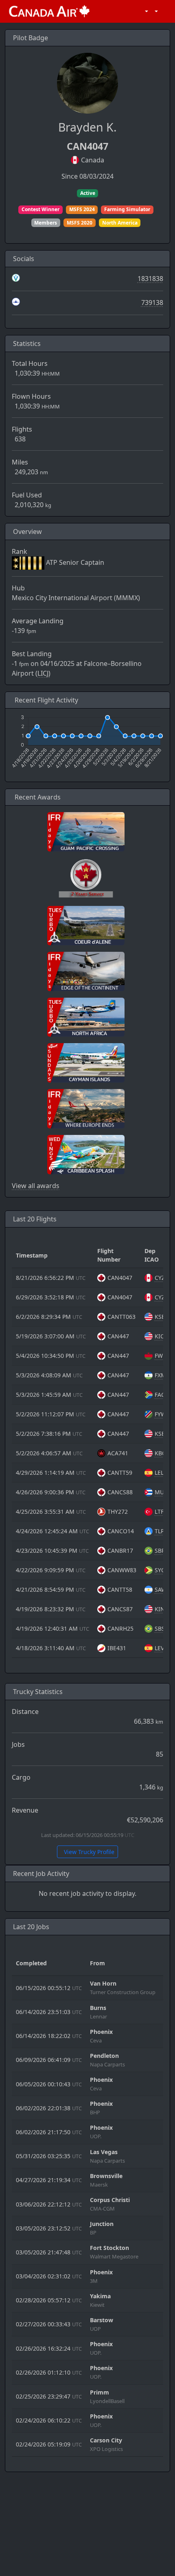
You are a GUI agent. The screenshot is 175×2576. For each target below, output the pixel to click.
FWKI (162, 1356)
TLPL (161, 1531)
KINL (161, 1609)
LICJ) (44, 673)
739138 (152, 303)
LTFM (162, 1512)
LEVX (161, 1648)
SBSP (161, 1628)
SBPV (161, 1551)
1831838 (150, 279)
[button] (145, 11)
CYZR (162, 1278)
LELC (161, 1473)
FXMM (163, 1375)
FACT (161, 1395)
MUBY (163, 1492)
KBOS (162, 1453)
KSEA (162, 1317)
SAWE (162, 1589)
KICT (161, 1336)
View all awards (36, 1186)
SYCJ (161, 1570)
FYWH (162, 1414)
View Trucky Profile (88, 1852)
